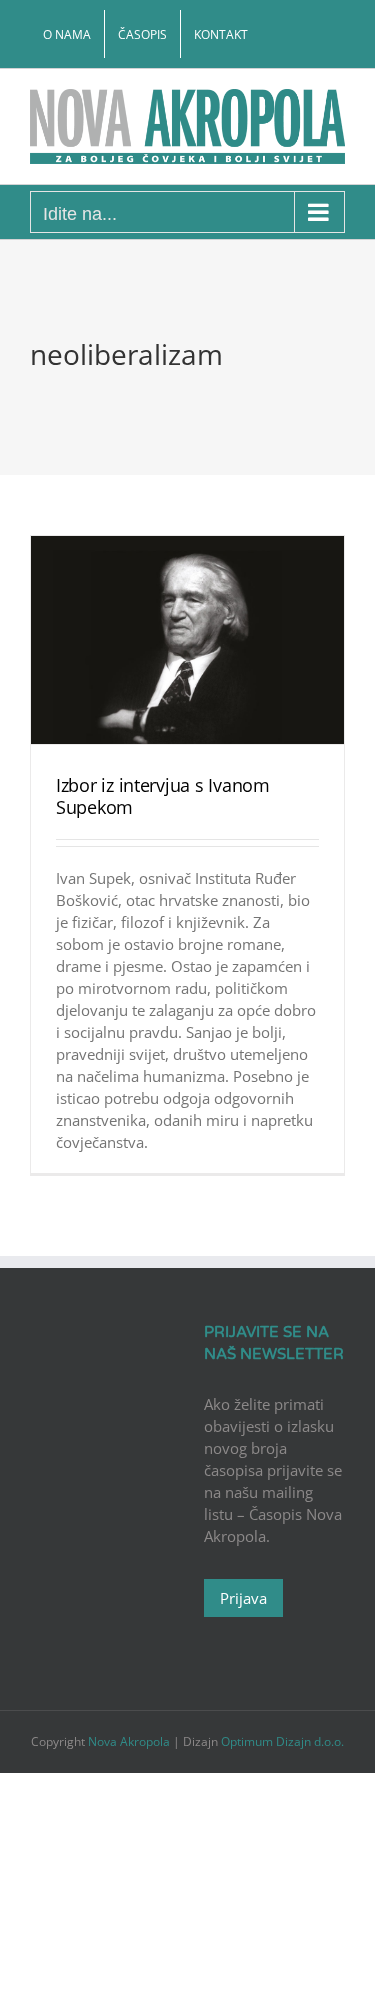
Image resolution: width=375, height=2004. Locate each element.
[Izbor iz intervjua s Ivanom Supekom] (187, 640)
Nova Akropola (130, 1741)
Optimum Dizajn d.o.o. (282, 1741)
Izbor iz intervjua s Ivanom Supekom (163, 796)
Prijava (243, 1598)
